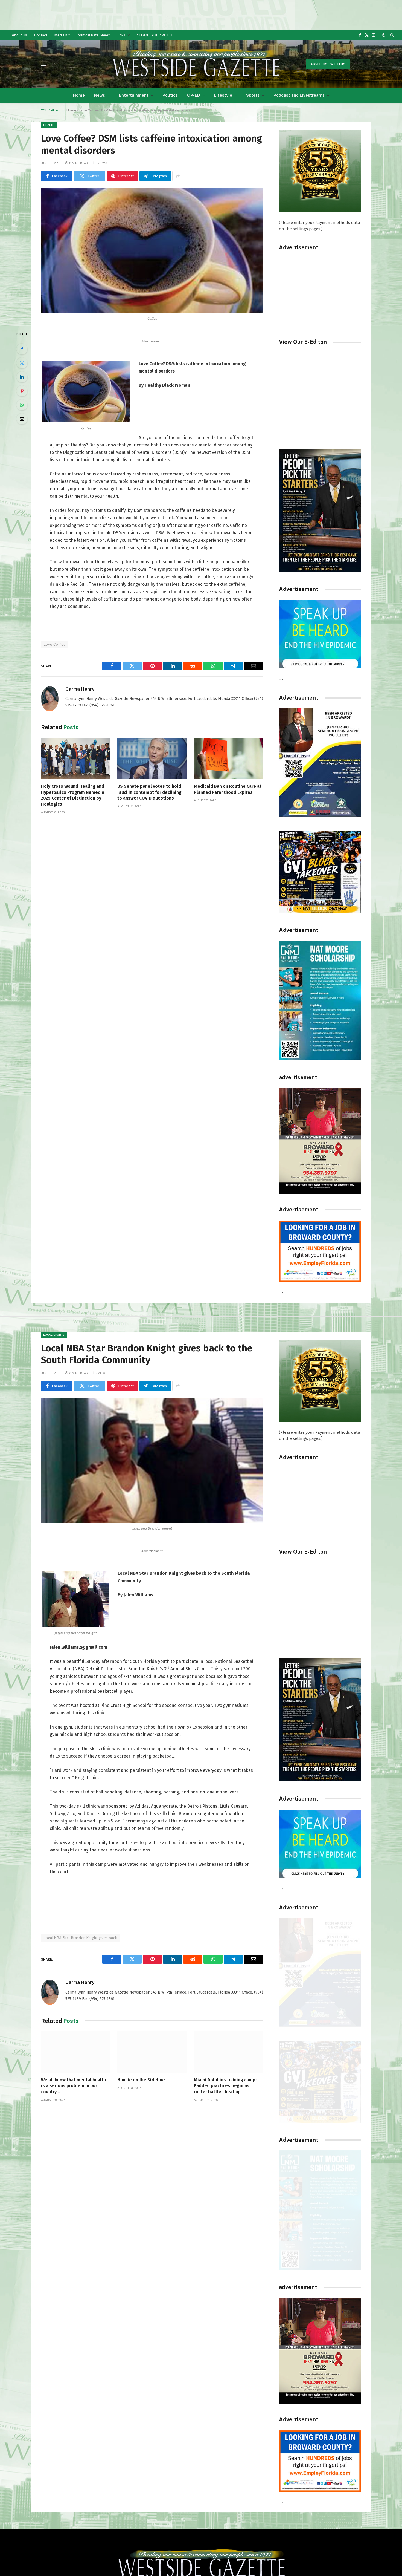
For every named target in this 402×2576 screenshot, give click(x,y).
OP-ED (194, 95)
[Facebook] (22, 349)
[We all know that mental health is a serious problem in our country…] (76, 2052)
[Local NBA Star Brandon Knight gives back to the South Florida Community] (152, 1460)
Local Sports (54, 1335)
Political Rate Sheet (93, 35)
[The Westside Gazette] (196, 64)
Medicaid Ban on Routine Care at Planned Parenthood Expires (228, 789)
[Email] (22, 419)
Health (49, 125)
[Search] (391, 35)
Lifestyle (223, 95)
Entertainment (134, 95)
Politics (170, 95)
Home (79, 95)
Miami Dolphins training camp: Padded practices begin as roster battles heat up (225, 2086)
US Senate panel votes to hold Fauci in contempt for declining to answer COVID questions (149, 792)
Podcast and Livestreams (299, 95)
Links (121, 35)
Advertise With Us (328, 64)
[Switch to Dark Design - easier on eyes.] (384, 35)
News (100, 95)
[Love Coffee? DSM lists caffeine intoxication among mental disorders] (152, 251)
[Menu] (45, 64)
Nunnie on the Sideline (141, 2080)
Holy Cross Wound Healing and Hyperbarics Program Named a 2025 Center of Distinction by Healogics (73, 795)
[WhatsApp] (22, 405)
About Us (19, 35)
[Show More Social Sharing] (178, 176)
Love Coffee (55, 644)
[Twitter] (22, 363)
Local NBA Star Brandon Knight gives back (81, 1938)
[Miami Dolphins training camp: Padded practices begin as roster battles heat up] (228, 2052)
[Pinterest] (22, 391)
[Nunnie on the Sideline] (152, 2052)
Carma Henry (80, 689)
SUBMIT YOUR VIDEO (155, 35)
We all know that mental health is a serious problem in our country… (73, 2086)
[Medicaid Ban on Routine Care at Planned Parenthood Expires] (228, 758)
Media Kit (62, 35)
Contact (41, 35)
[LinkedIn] (22, 377)
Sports (253, 95)
